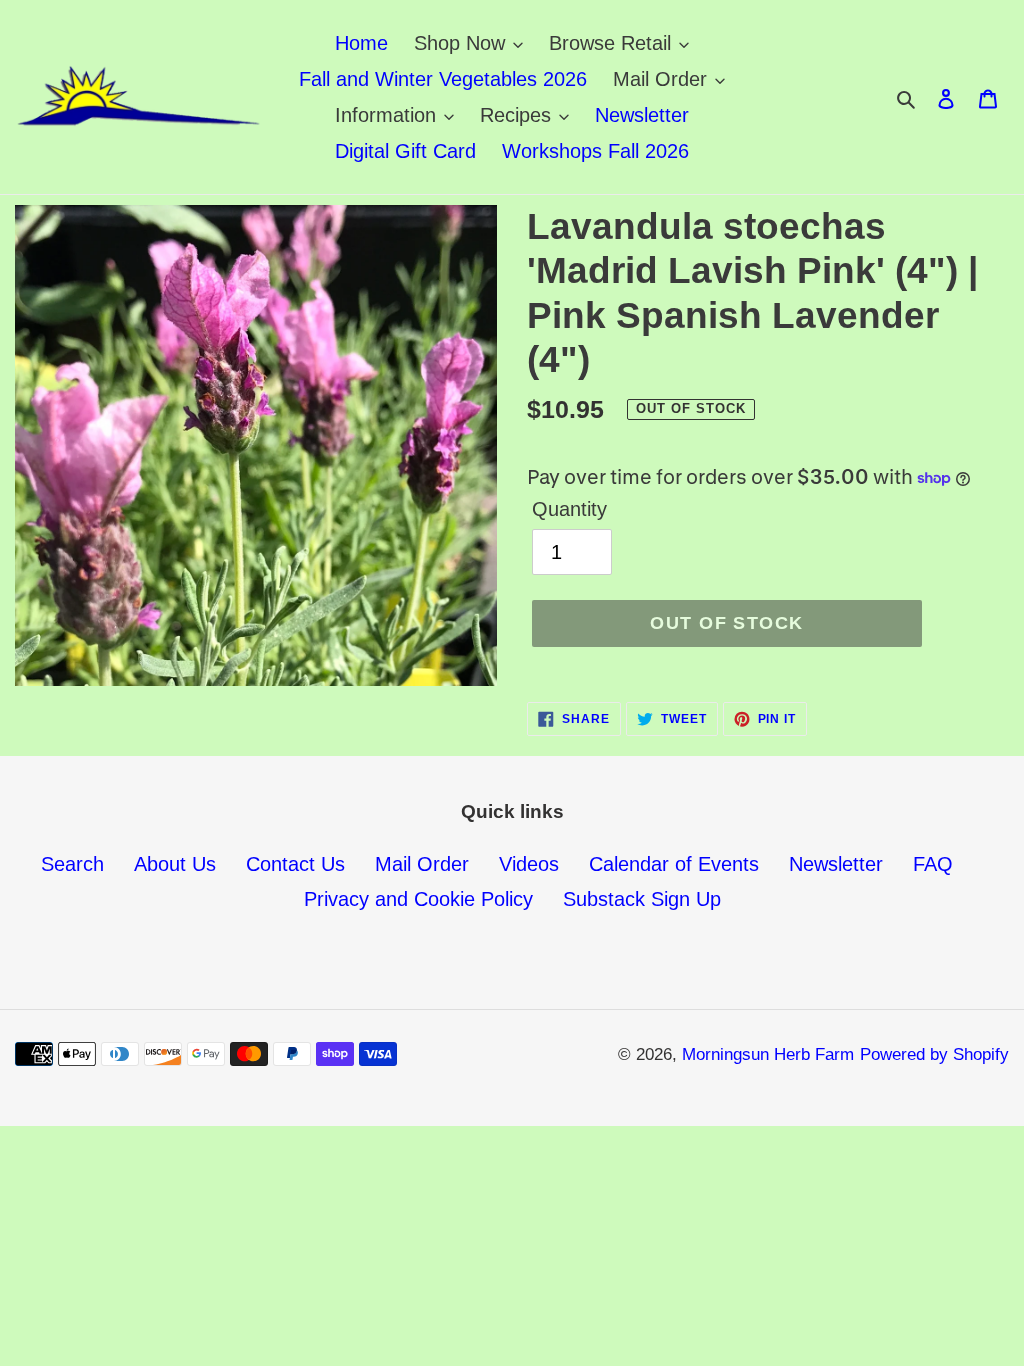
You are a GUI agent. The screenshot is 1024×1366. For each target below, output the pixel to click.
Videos (529, 864)
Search (72, 864)
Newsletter (836, 864)
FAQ (933, 864)
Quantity (569, 509)
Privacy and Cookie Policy (418, 899)
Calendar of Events (674, 864)
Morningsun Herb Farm (768, 1054)
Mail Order (422, 864)
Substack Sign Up (642, 899)
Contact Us (295, 864)
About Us (175, 864)
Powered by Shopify (934, 1054)
